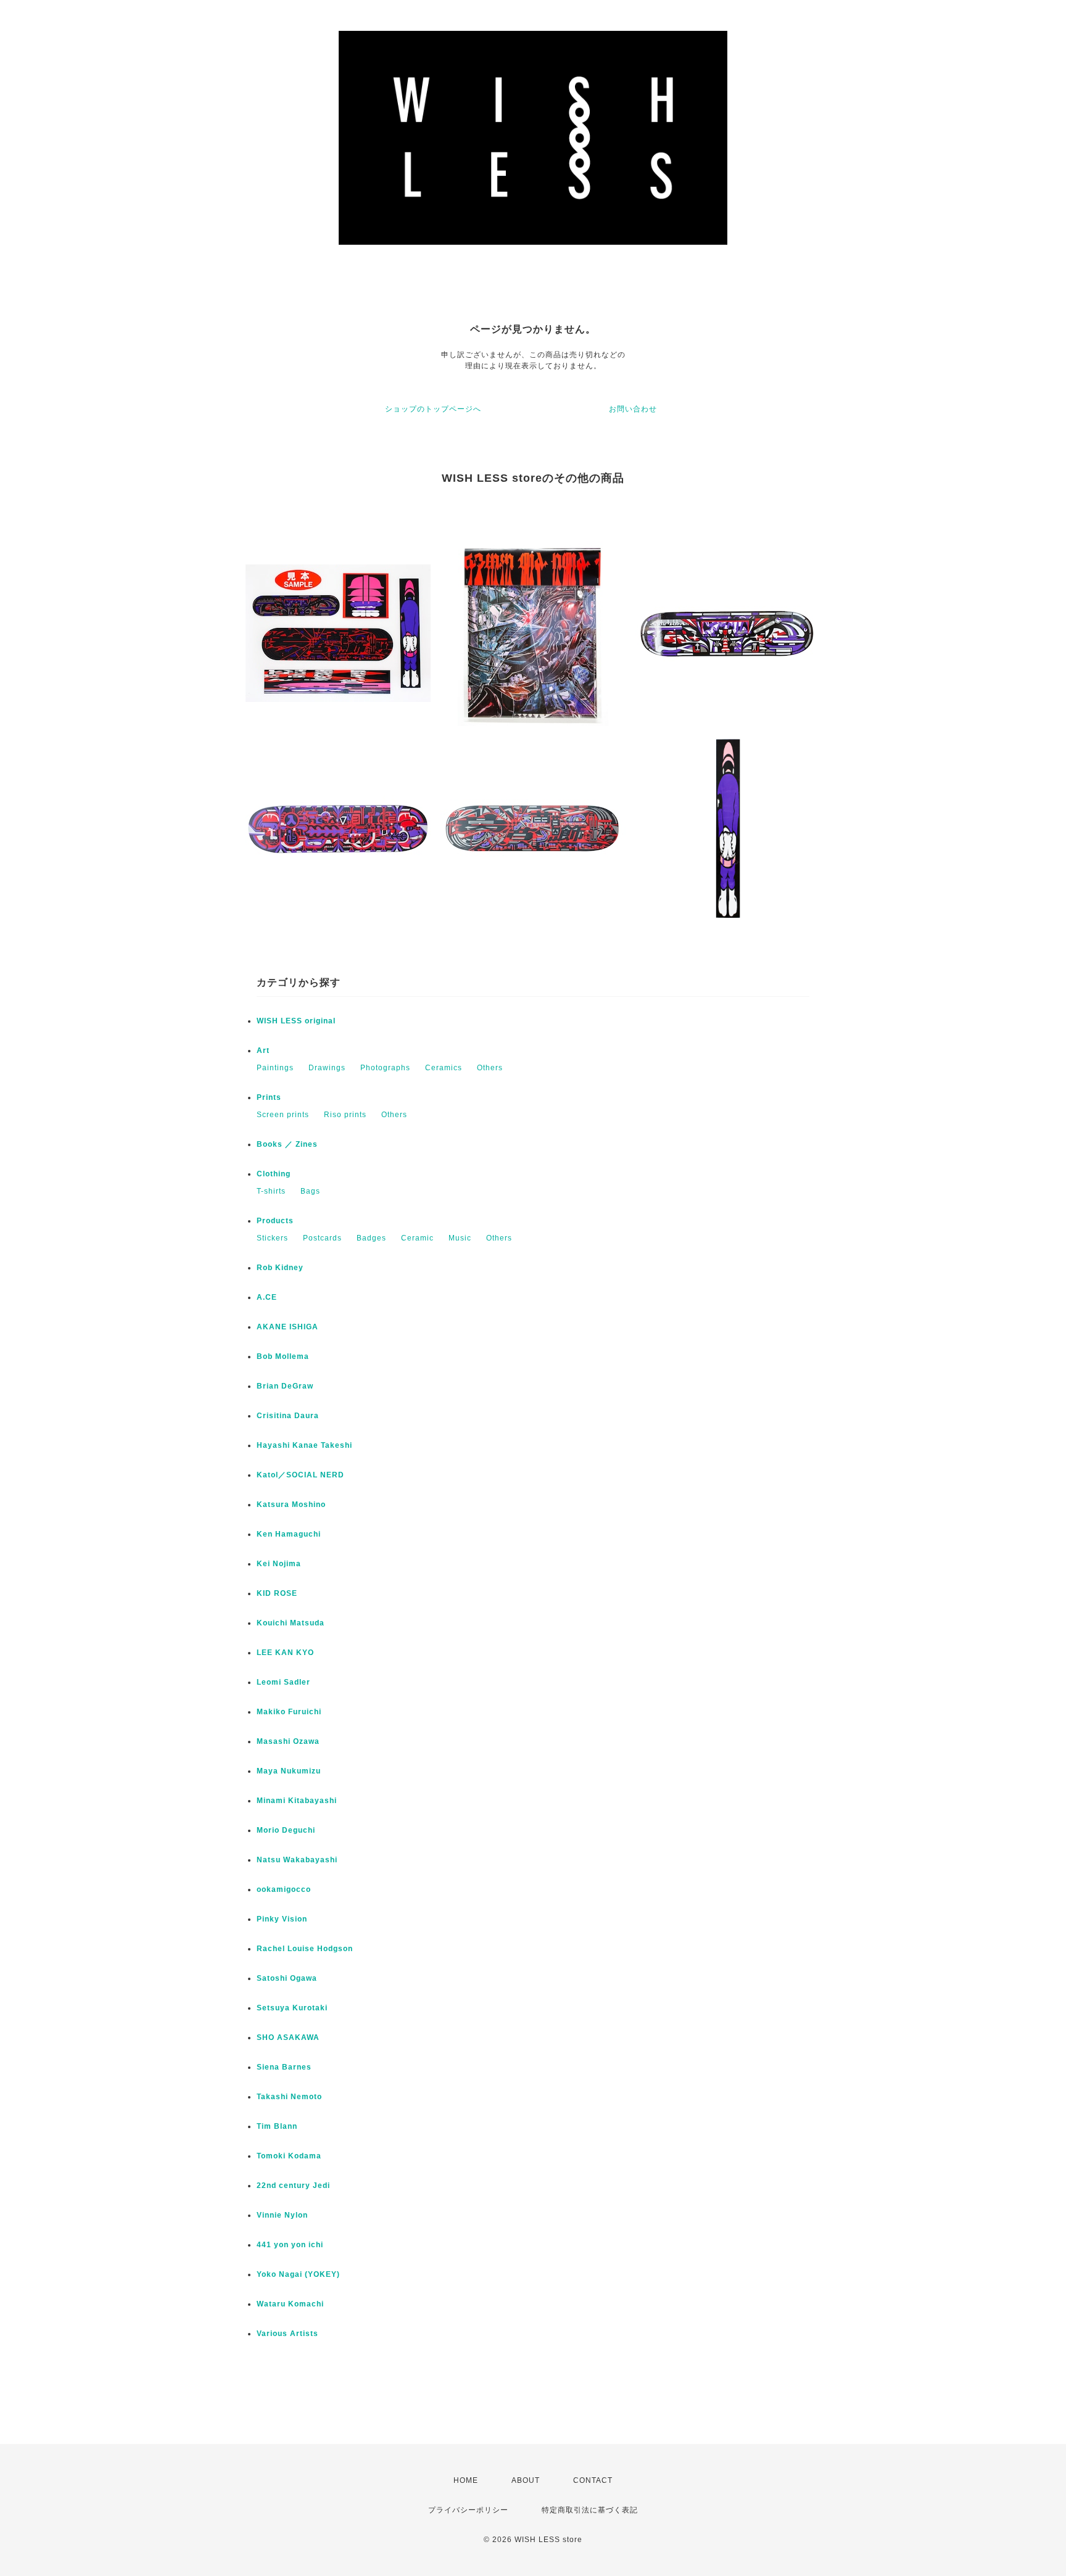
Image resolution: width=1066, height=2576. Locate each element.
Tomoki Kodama (289, 2156)
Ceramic (417, 1238)
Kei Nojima (279, 1564)
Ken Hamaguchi (289, 1534)
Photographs (385, 1068)
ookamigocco (284, 1889)
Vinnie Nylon (282, 2215)
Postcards (322, 1238)
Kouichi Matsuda (291, 1623)
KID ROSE (277, 1593)
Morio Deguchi (286, 1830)
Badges (371, 1238)
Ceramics (444, 1068)
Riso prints (345, 1115)
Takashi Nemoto (289, 2097)
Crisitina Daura (288, 1416)
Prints (269, 1097)
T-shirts (271, 1191)
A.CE (267, 1297)
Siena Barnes (284, 2067)
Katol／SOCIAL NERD (300, 1475)
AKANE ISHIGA (287, 1327)
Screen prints (283, 1115)
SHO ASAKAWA (288, 2037)
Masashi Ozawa (288, 1741)
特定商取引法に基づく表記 (590, 2510)
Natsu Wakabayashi (297, 1860)
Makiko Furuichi (289, 1712)
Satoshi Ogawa (287, 1978)
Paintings (275, 1068)
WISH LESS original (296, 1021)
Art (263, 1051)
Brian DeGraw (285, 1386)
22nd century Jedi (293, 2186)
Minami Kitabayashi (297, 1801)
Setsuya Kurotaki (292, 2008)
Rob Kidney (280, 1268)
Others (490, 1068)
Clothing (274, 1174)
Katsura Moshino (291, 1505)
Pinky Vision (282, 1919)
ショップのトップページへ (433, 409)
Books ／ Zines (287, 1144)
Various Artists (287, 2334)
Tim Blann (277, 2126)
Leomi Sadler (283, 1682)
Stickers (272, 1238)
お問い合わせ (633, 409)
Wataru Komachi (290, 2304)
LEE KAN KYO (285, 1653)
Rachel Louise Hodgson (305, 1949)
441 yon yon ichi (290, 2245)
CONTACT (593, 2480)
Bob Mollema (283, 1356)
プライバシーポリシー (468, 2510)
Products (275, 1221)
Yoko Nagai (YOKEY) (298, 2274)
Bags (310, 1191)
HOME (466, 2480)
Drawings (327, 1068)
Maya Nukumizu (289, 1771)
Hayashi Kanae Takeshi (304, 1445)
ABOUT (526, 2480)
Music (460, 1238)
